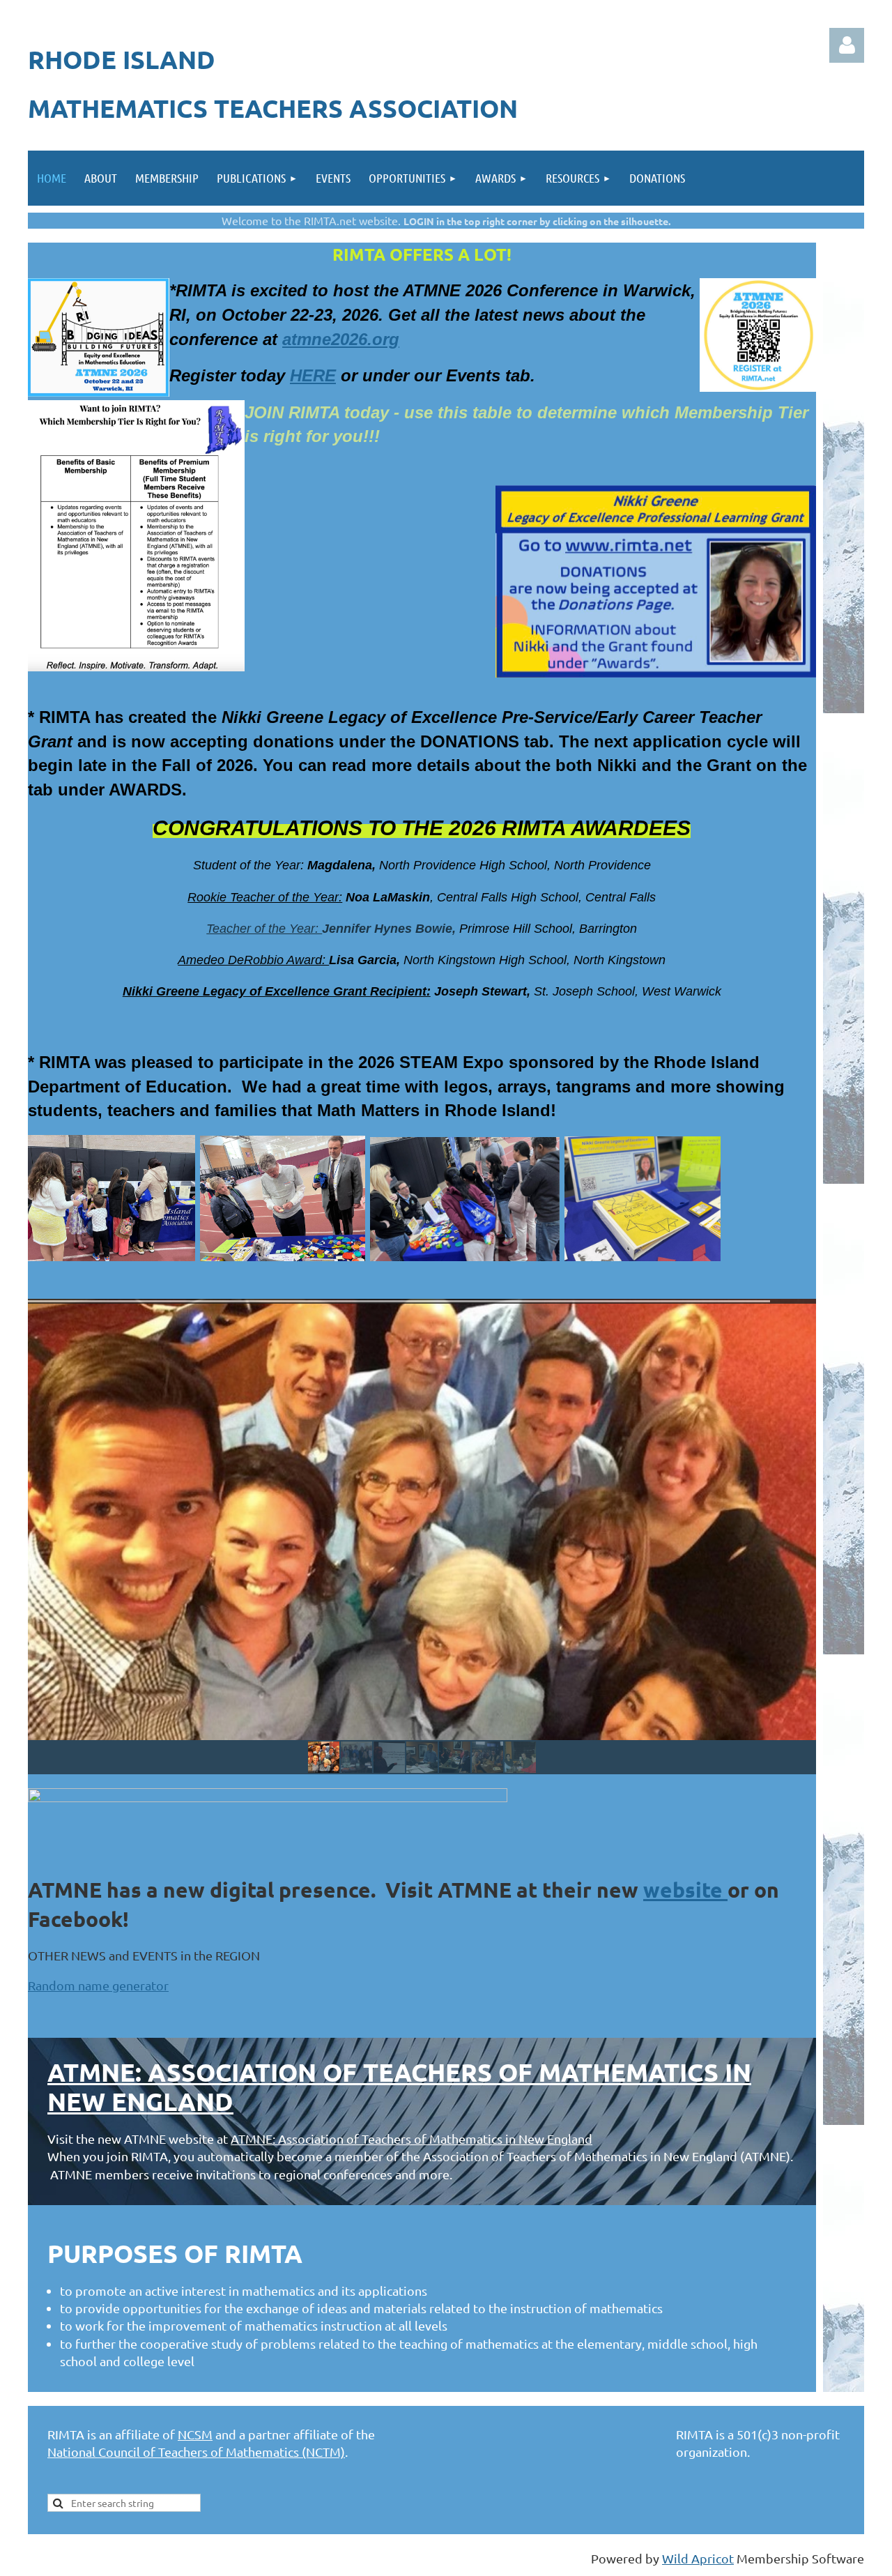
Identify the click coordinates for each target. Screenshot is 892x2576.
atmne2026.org (341, 339)
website (685, 1890)
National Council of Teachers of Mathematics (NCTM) (196, 2452)
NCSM (195, 2434)
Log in (847, 45)
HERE (313, 375)
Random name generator (98, 1985)
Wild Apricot (698, 2558)
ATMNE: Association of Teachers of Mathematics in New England (399, 2087)
